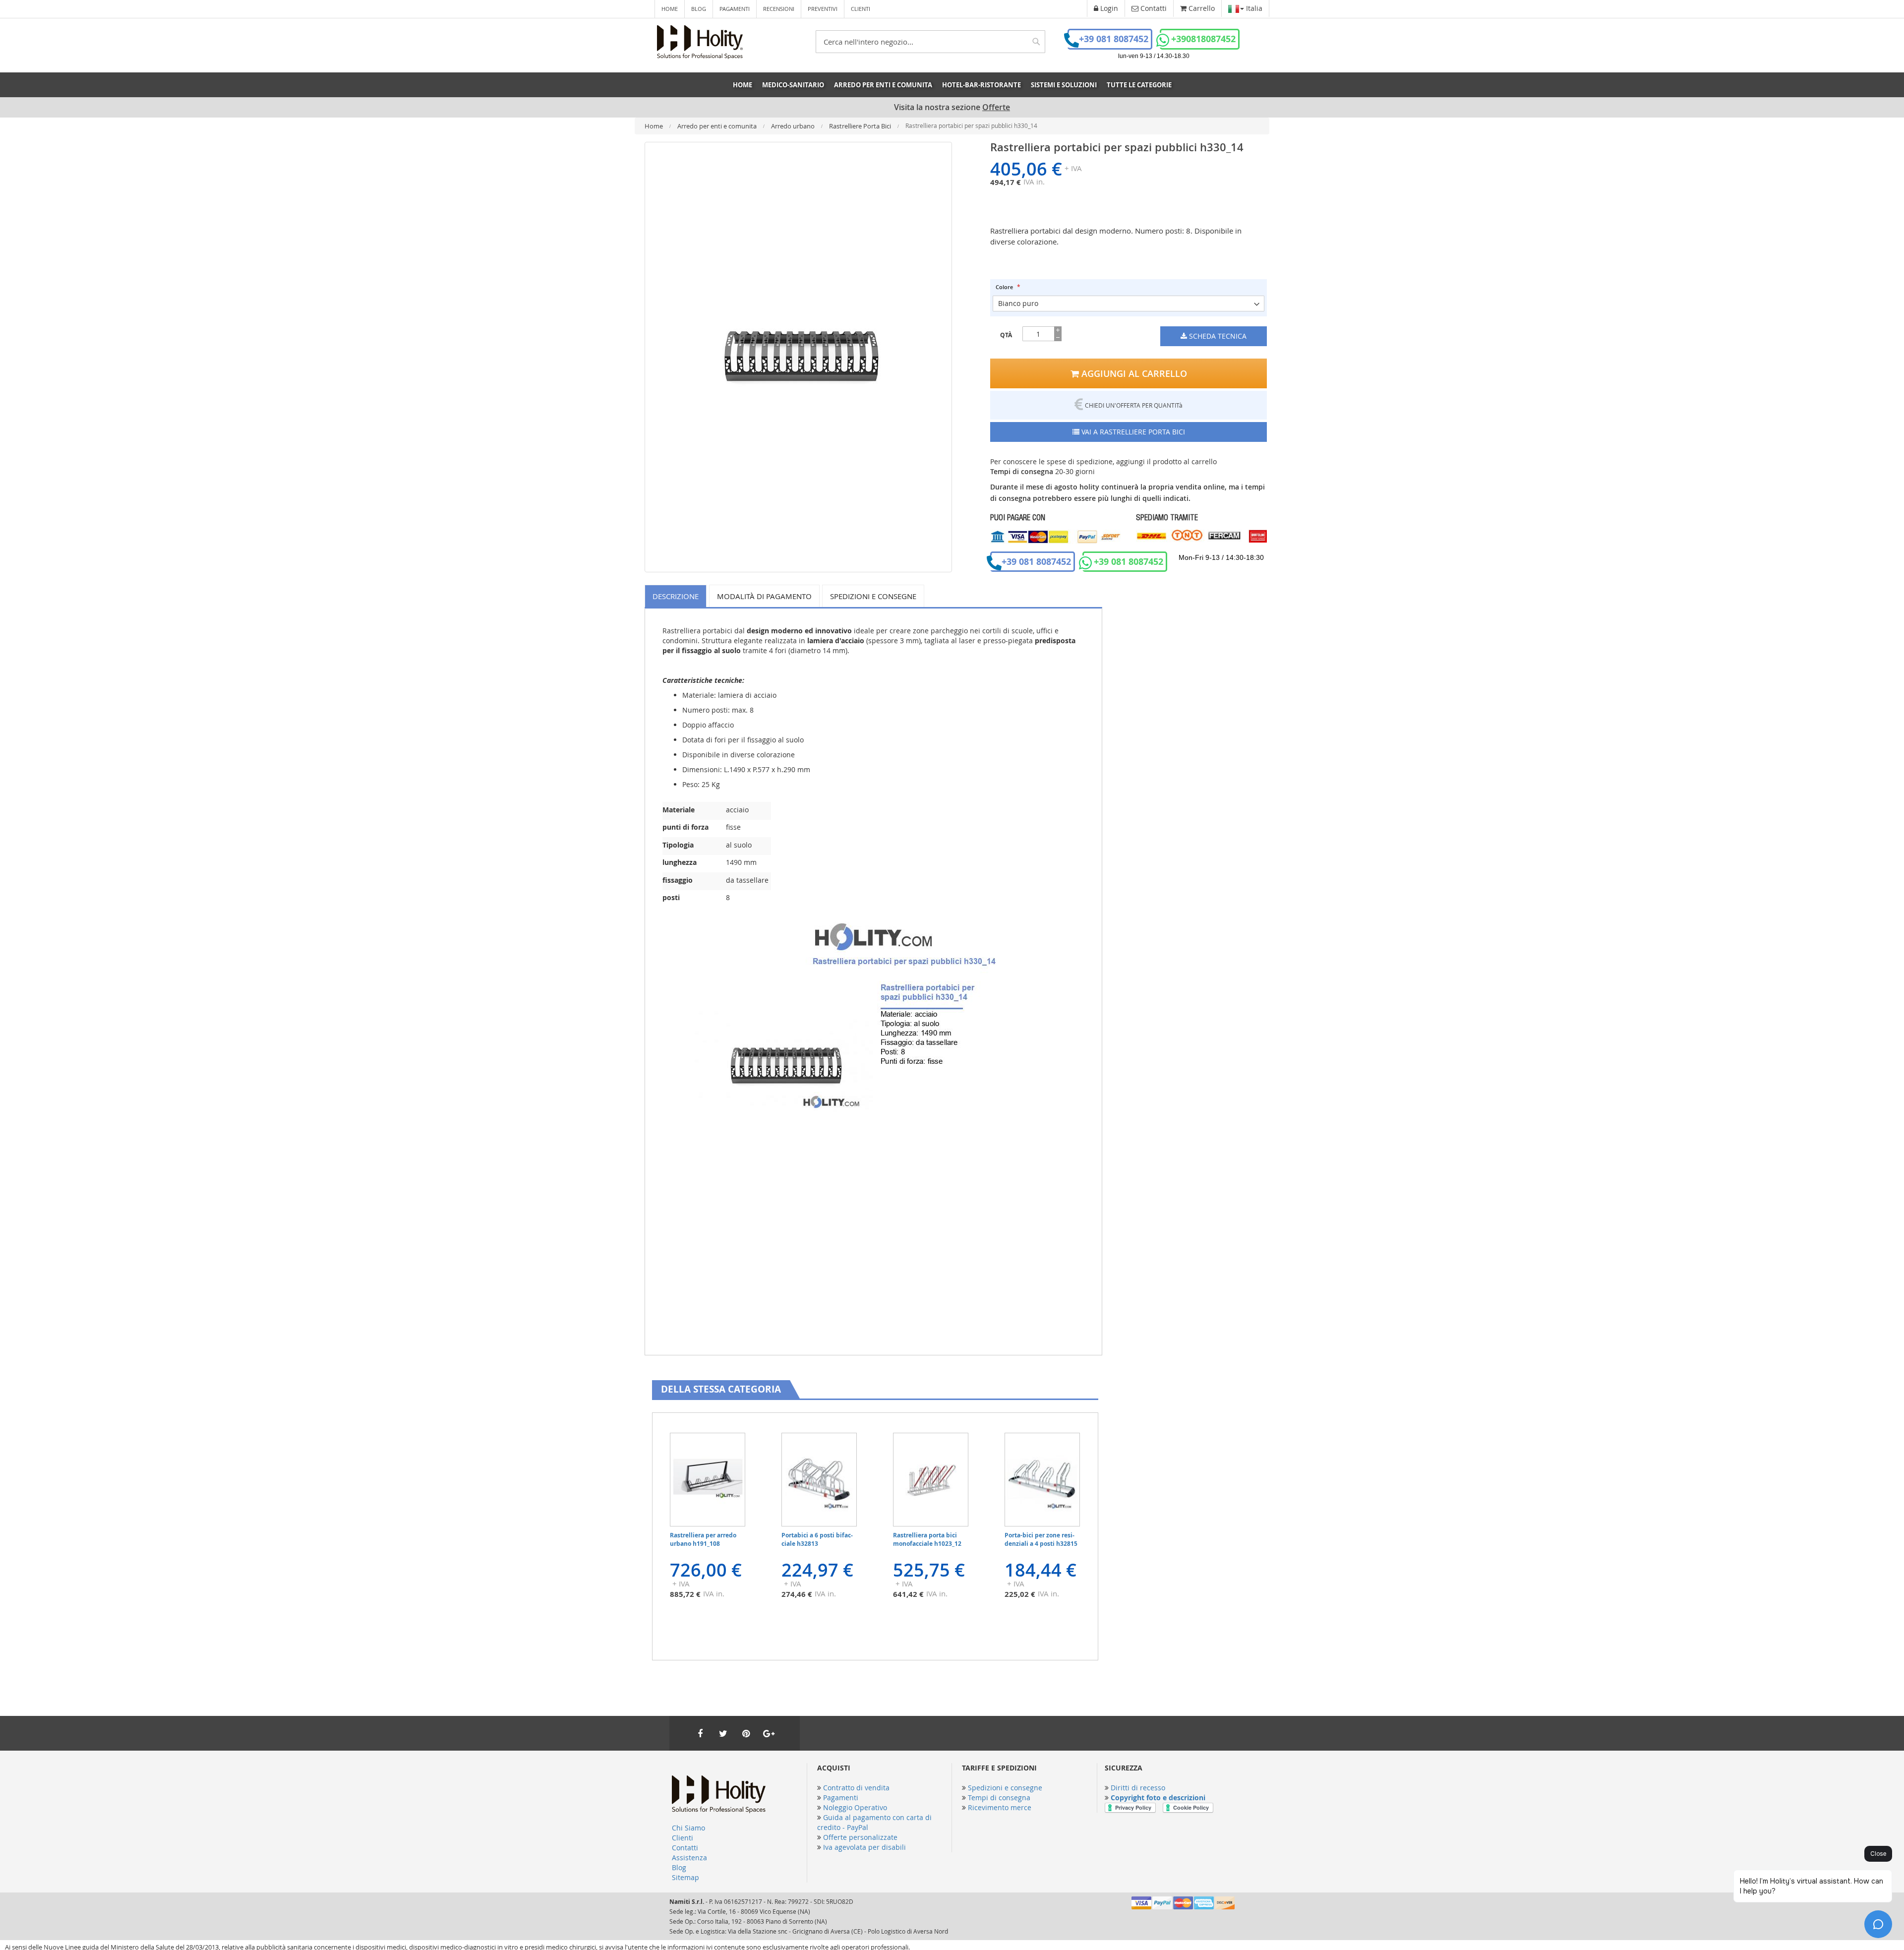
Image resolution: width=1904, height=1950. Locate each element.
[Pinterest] (746, 1733)
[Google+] (769, 1733)
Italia (1253, 8)
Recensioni (779, 9)
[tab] (677, 596)
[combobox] (930, 42)
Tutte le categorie (1139, 85)
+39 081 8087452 (1114, 39)
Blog (699, 9)
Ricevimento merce (1000, 1807)
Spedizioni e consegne (873, 596)
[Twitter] (723, 1733)
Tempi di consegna (999, 1798)
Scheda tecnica (1217, 336)
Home (670, 9)
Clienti (861, 9)
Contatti (685, 1848)
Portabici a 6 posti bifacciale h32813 (817, 1539)
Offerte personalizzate (860, 1837)
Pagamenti (735, 9)
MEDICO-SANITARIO (793, 85)
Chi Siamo (688, 1828)
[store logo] (700, 42)
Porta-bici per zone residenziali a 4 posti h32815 (1041, 1539)
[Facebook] (700, 1733)
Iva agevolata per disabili (864, 1847)
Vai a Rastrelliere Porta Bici (1132, 432)
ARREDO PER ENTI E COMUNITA (883, 85)
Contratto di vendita (856, 1788)
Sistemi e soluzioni (1064, 85)
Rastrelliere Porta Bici (861, 126)
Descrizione (676, 596)
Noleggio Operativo (855, 1807)
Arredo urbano (794, 126)
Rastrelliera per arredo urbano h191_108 (703, 1539)
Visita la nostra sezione (952, 107)
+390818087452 (1203, 39)
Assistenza (689, 1858)
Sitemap (685, 1877)
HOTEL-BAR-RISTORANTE (982, 85)
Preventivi (823, 9)
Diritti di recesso (1138, 1788)
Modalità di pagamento (764, 596)
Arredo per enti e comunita (718, 126)
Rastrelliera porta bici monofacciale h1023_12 (927, 1539)
